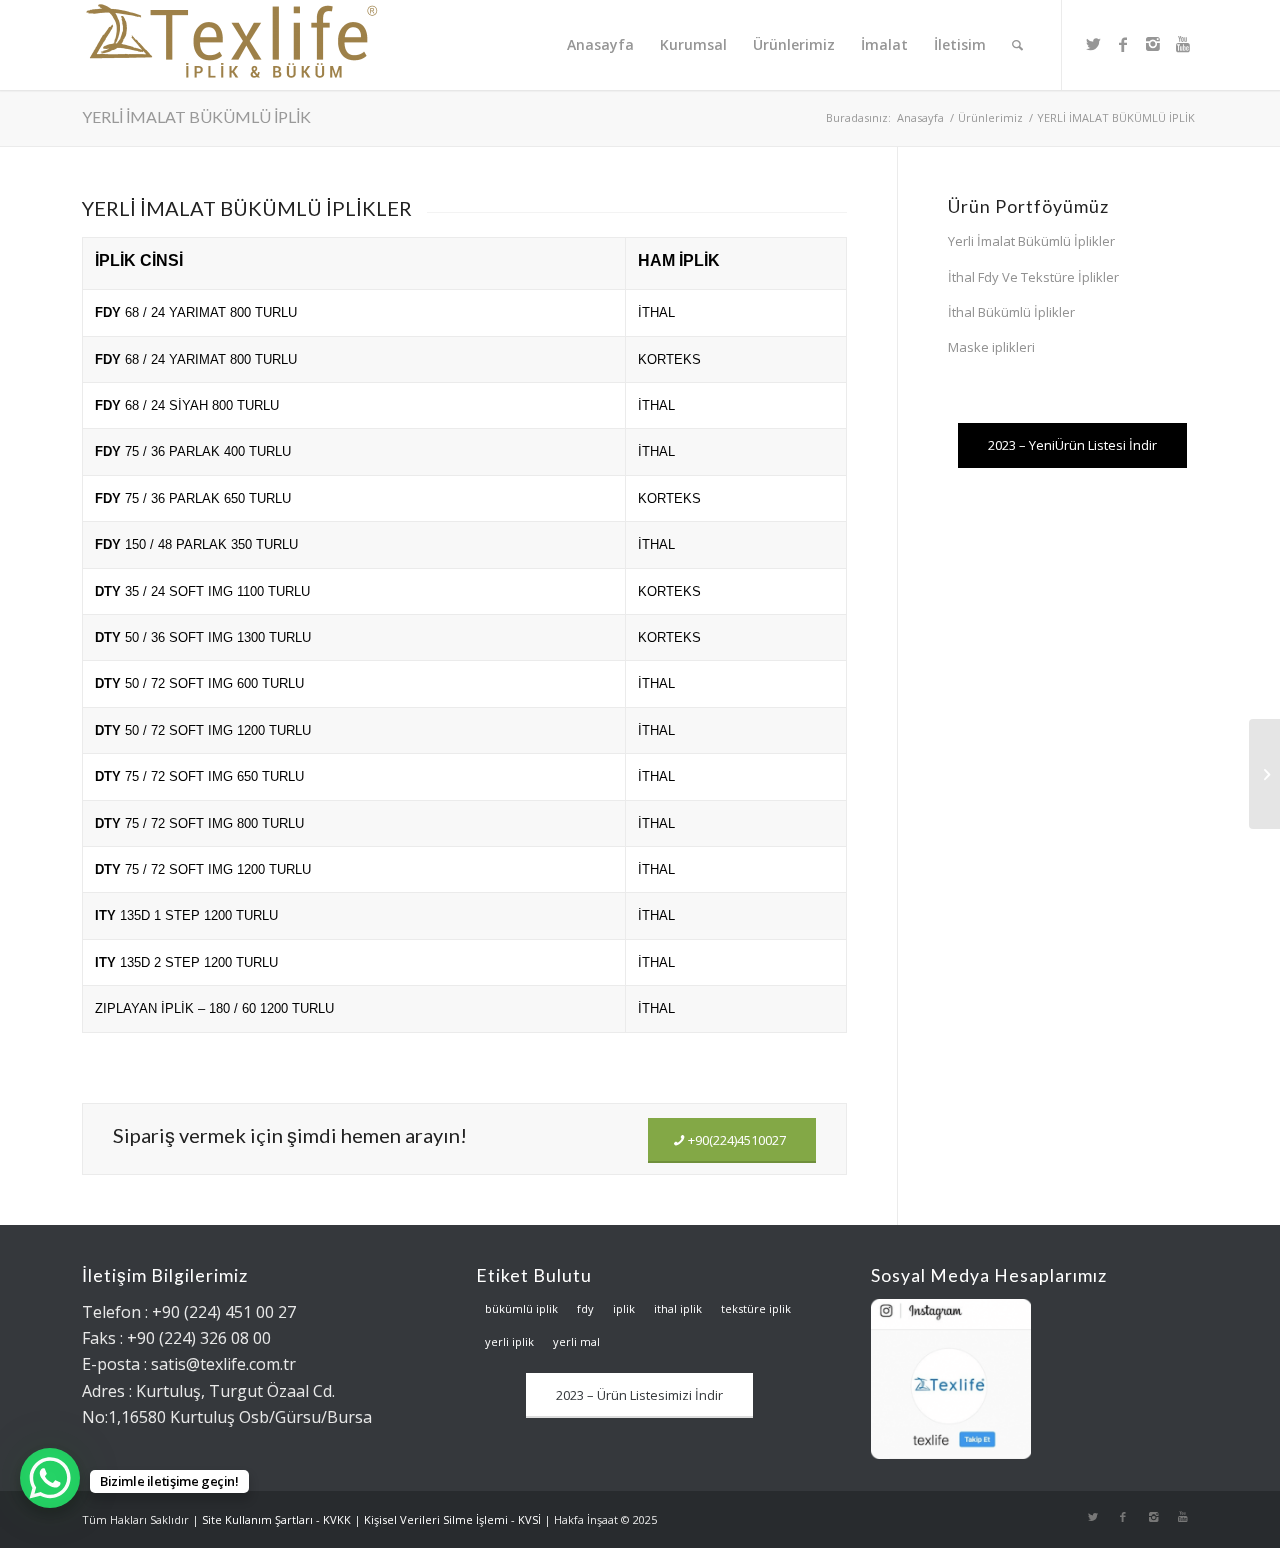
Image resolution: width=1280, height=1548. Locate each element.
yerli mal (576, 1341)
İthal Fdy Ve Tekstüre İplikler (1033, 277)
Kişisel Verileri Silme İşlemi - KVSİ (452, 1519)
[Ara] (1017, 45)
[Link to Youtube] (1183, 44)
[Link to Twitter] (1093, 44)
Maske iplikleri (991, 347)
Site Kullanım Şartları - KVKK (276, 1519)
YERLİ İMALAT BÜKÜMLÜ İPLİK (196, 116)
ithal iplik (678, 1308)
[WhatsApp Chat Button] (50, 1478)
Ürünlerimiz (990, 117)
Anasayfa (920, 117)
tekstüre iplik (756, 1308)
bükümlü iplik (521, 1308)
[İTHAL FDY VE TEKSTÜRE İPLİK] (1264, 774)
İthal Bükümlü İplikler (1011, 312)
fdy (585, 1308)
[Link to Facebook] (1123, 44)
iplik (624, 1308)
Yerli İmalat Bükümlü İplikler (1031, 241)
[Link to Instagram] (1153, 44)
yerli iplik (509, 1341)
